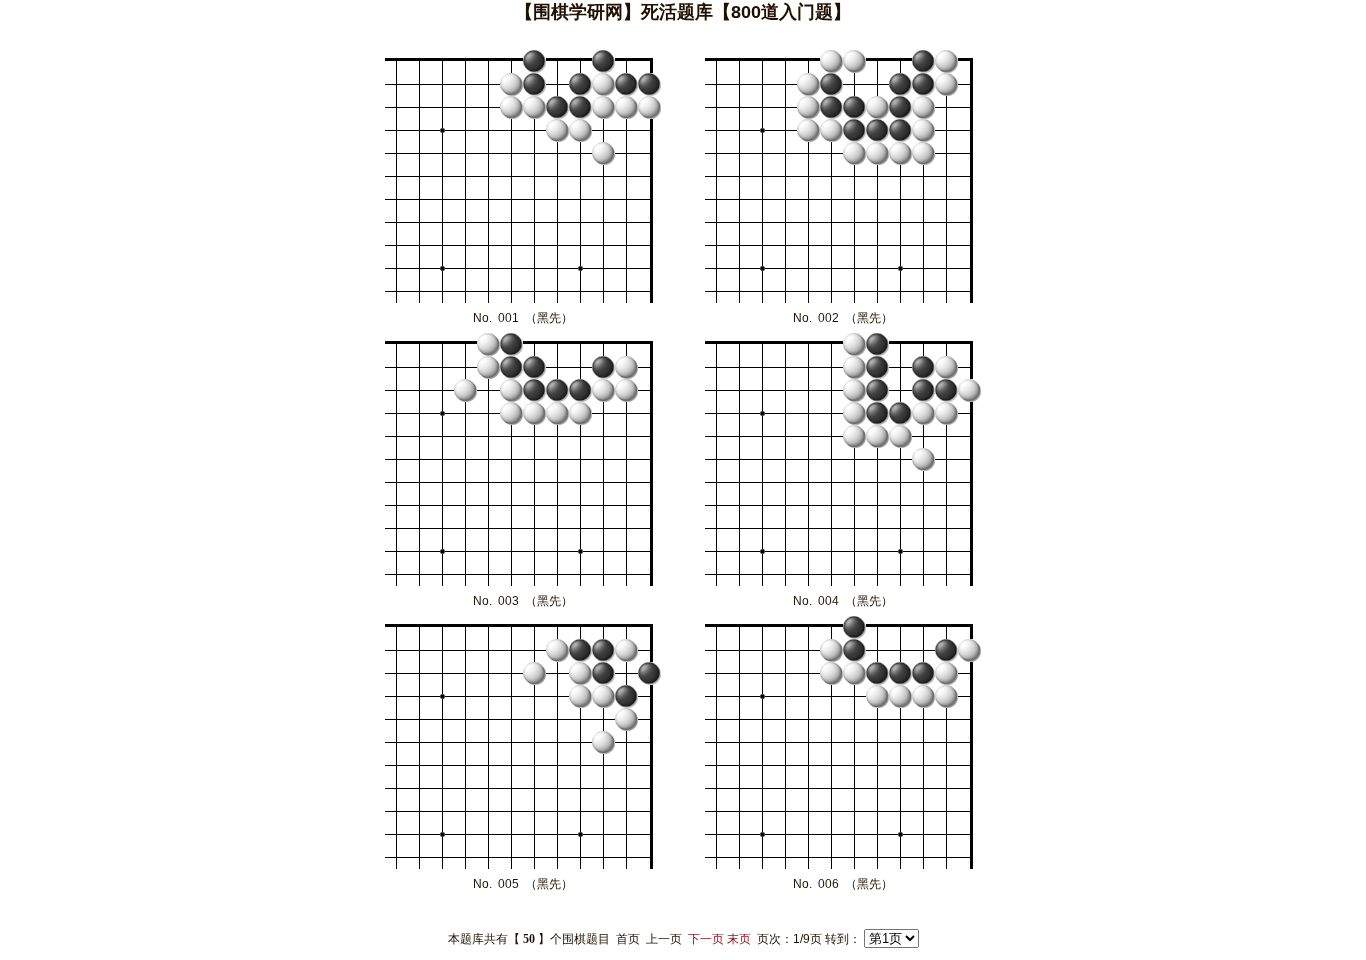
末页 (739, 939)
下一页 (706, 939)
